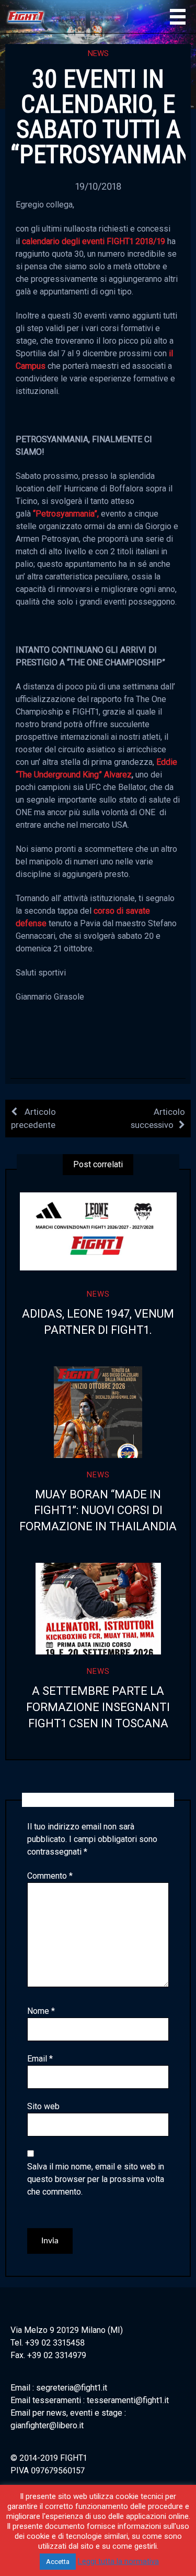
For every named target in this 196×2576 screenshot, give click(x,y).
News (98, 53)
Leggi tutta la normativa (118, 2561)
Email (40, 2059)
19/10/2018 (98, 186)
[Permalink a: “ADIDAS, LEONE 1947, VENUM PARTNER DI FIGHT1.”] (98, 1231)
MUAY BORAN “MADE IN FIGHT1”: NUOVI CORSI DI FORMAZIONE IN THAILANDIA (98, 1511)
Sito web (43, 2106)
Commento (50, 1876)
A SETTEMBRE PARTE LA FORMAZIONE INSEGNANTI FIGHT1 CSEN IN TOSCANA (98, 1707)
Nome (41, 2011)
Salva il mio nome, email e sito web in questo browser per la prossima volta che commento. (96, 2179)
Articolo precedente (33, 1118)
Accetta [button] (58, 2562)
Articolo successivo (158, 1118)
